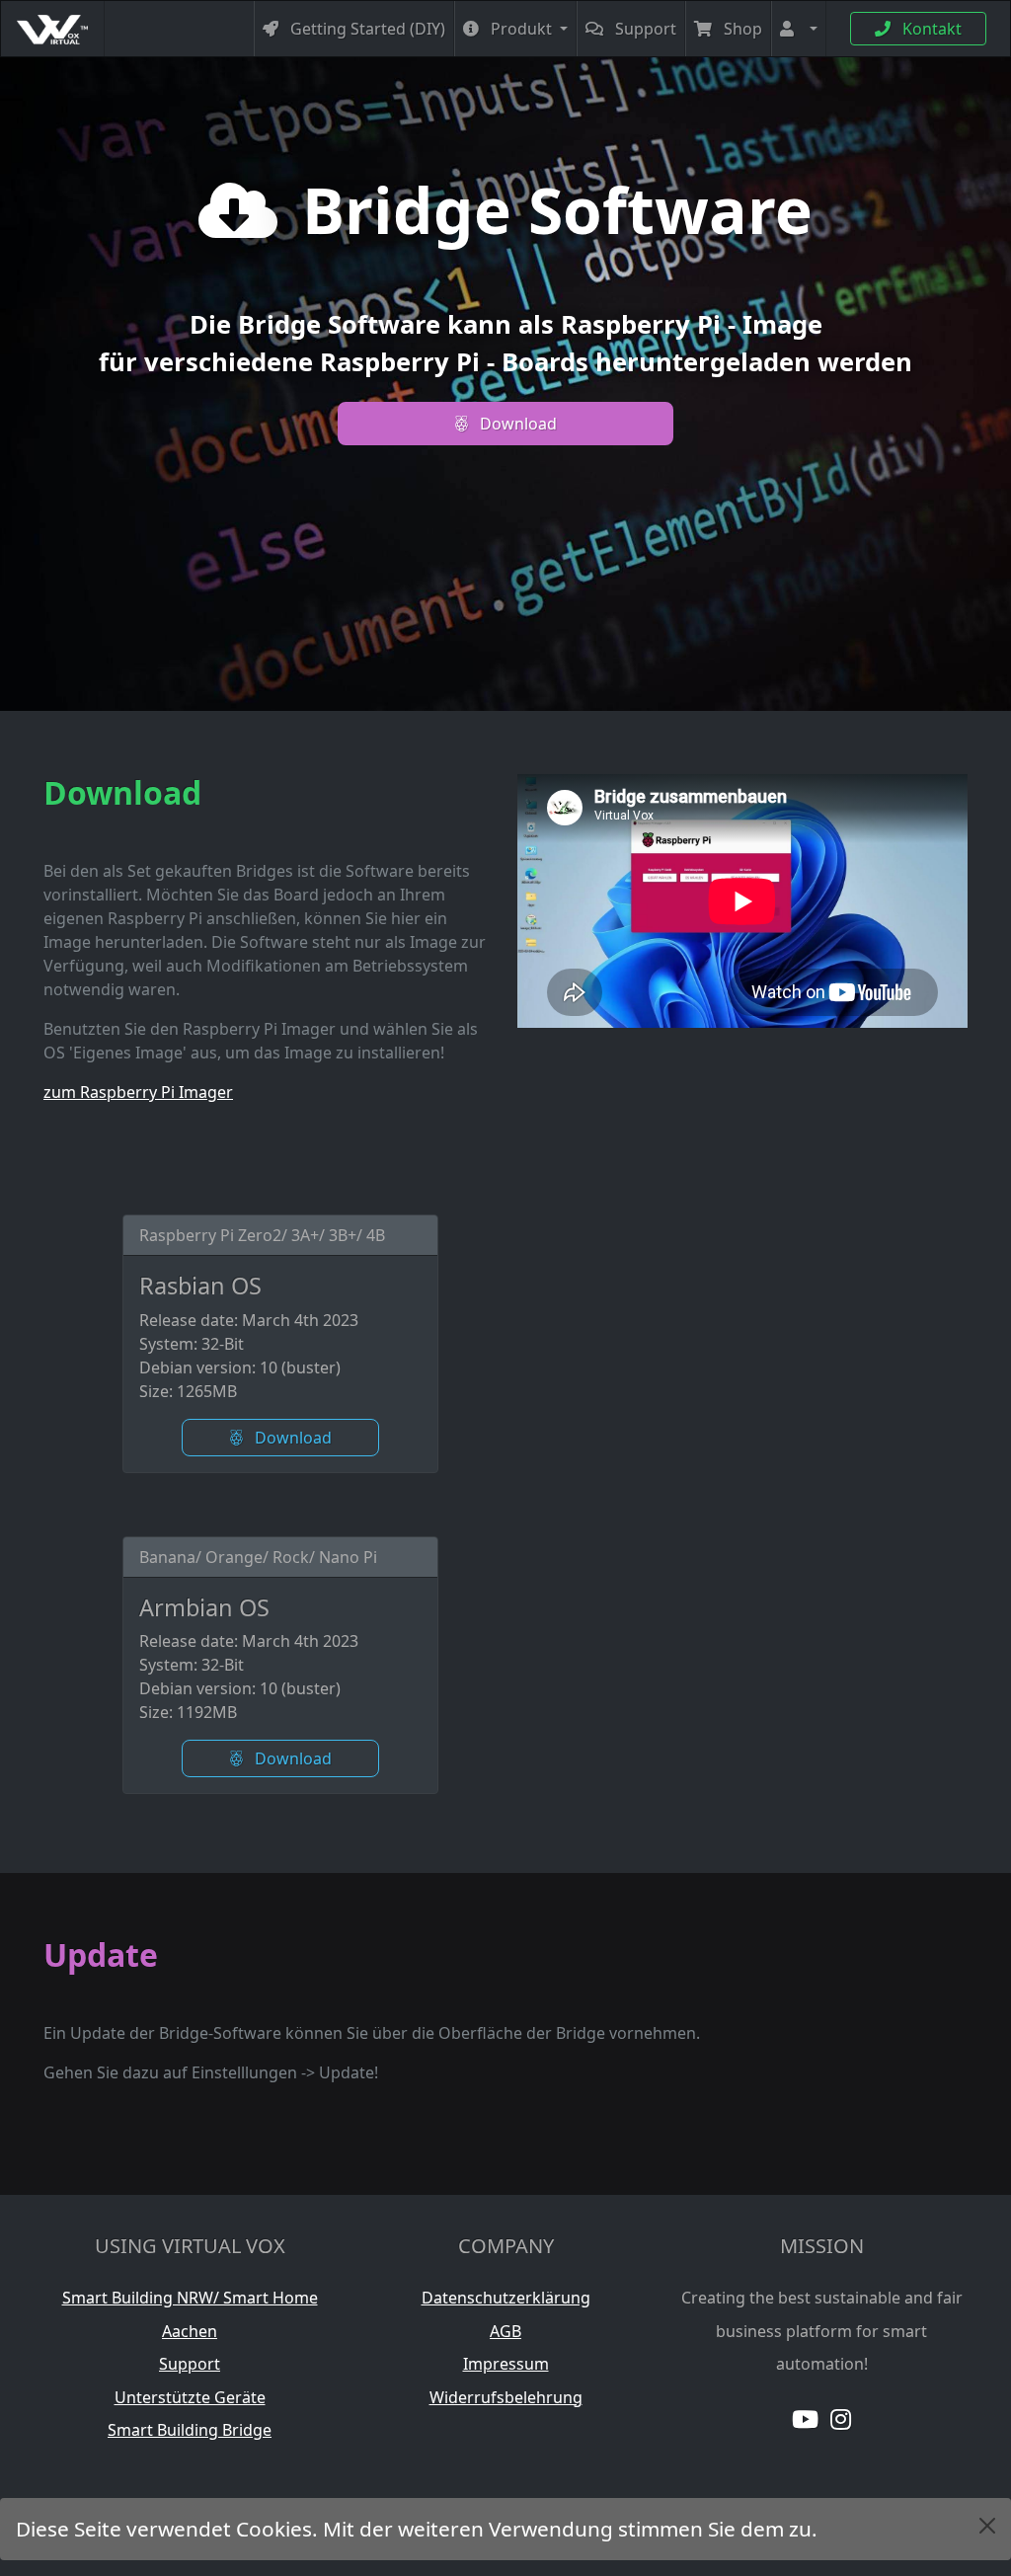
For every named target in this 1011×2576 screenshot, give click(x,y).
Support (644, 29)
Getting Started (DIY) (366, 29)
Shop (741, 29)
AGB (505, 2331)
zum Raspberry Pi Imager (138, 1092)
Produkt (521, 29)
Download (516, 424)
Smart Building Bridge (190, 2430)
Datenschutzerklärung (506, 2298)
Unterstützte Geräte (190, 2397)
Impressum (506, 2364)
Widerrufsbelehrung (506, 2397)
